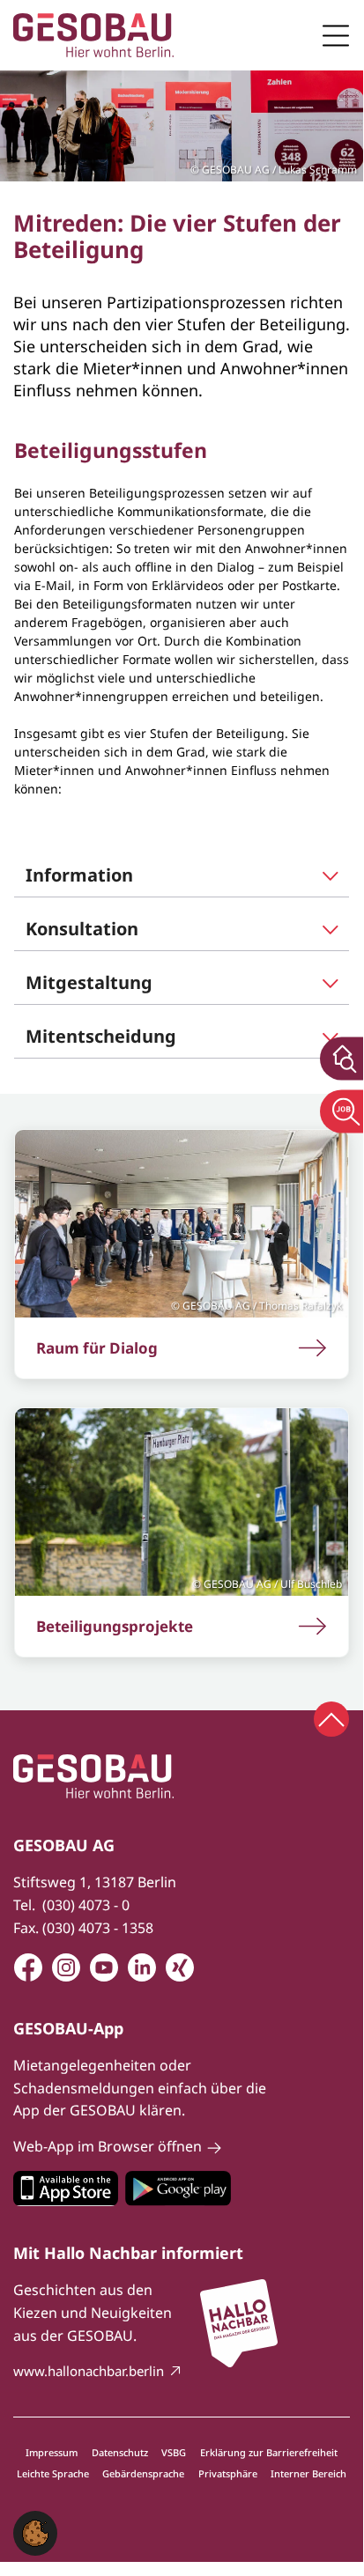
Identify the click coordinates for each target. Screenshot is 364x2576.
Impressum (52, 2452)
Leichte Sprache (53, 2473)
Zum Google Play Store (178, 2188)
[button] (35, 2532)
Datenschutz (120, 2452)
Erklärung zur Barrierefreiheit (269, 2452)
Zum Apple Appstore (66, 2188)
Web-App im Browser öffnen (108, 2146)
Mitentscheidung (101, 1036)
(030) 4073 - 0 (86, 1905)
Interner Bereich (308, 2473)
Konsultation (82, 929)
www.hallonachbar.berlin (89, 2371)
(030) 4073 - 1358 (98, 1928)
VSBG (174, 2452)
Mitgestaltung (89, 982)
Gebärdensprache (143, 2473)
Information (79, 875)
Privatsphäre (228, 2473)
